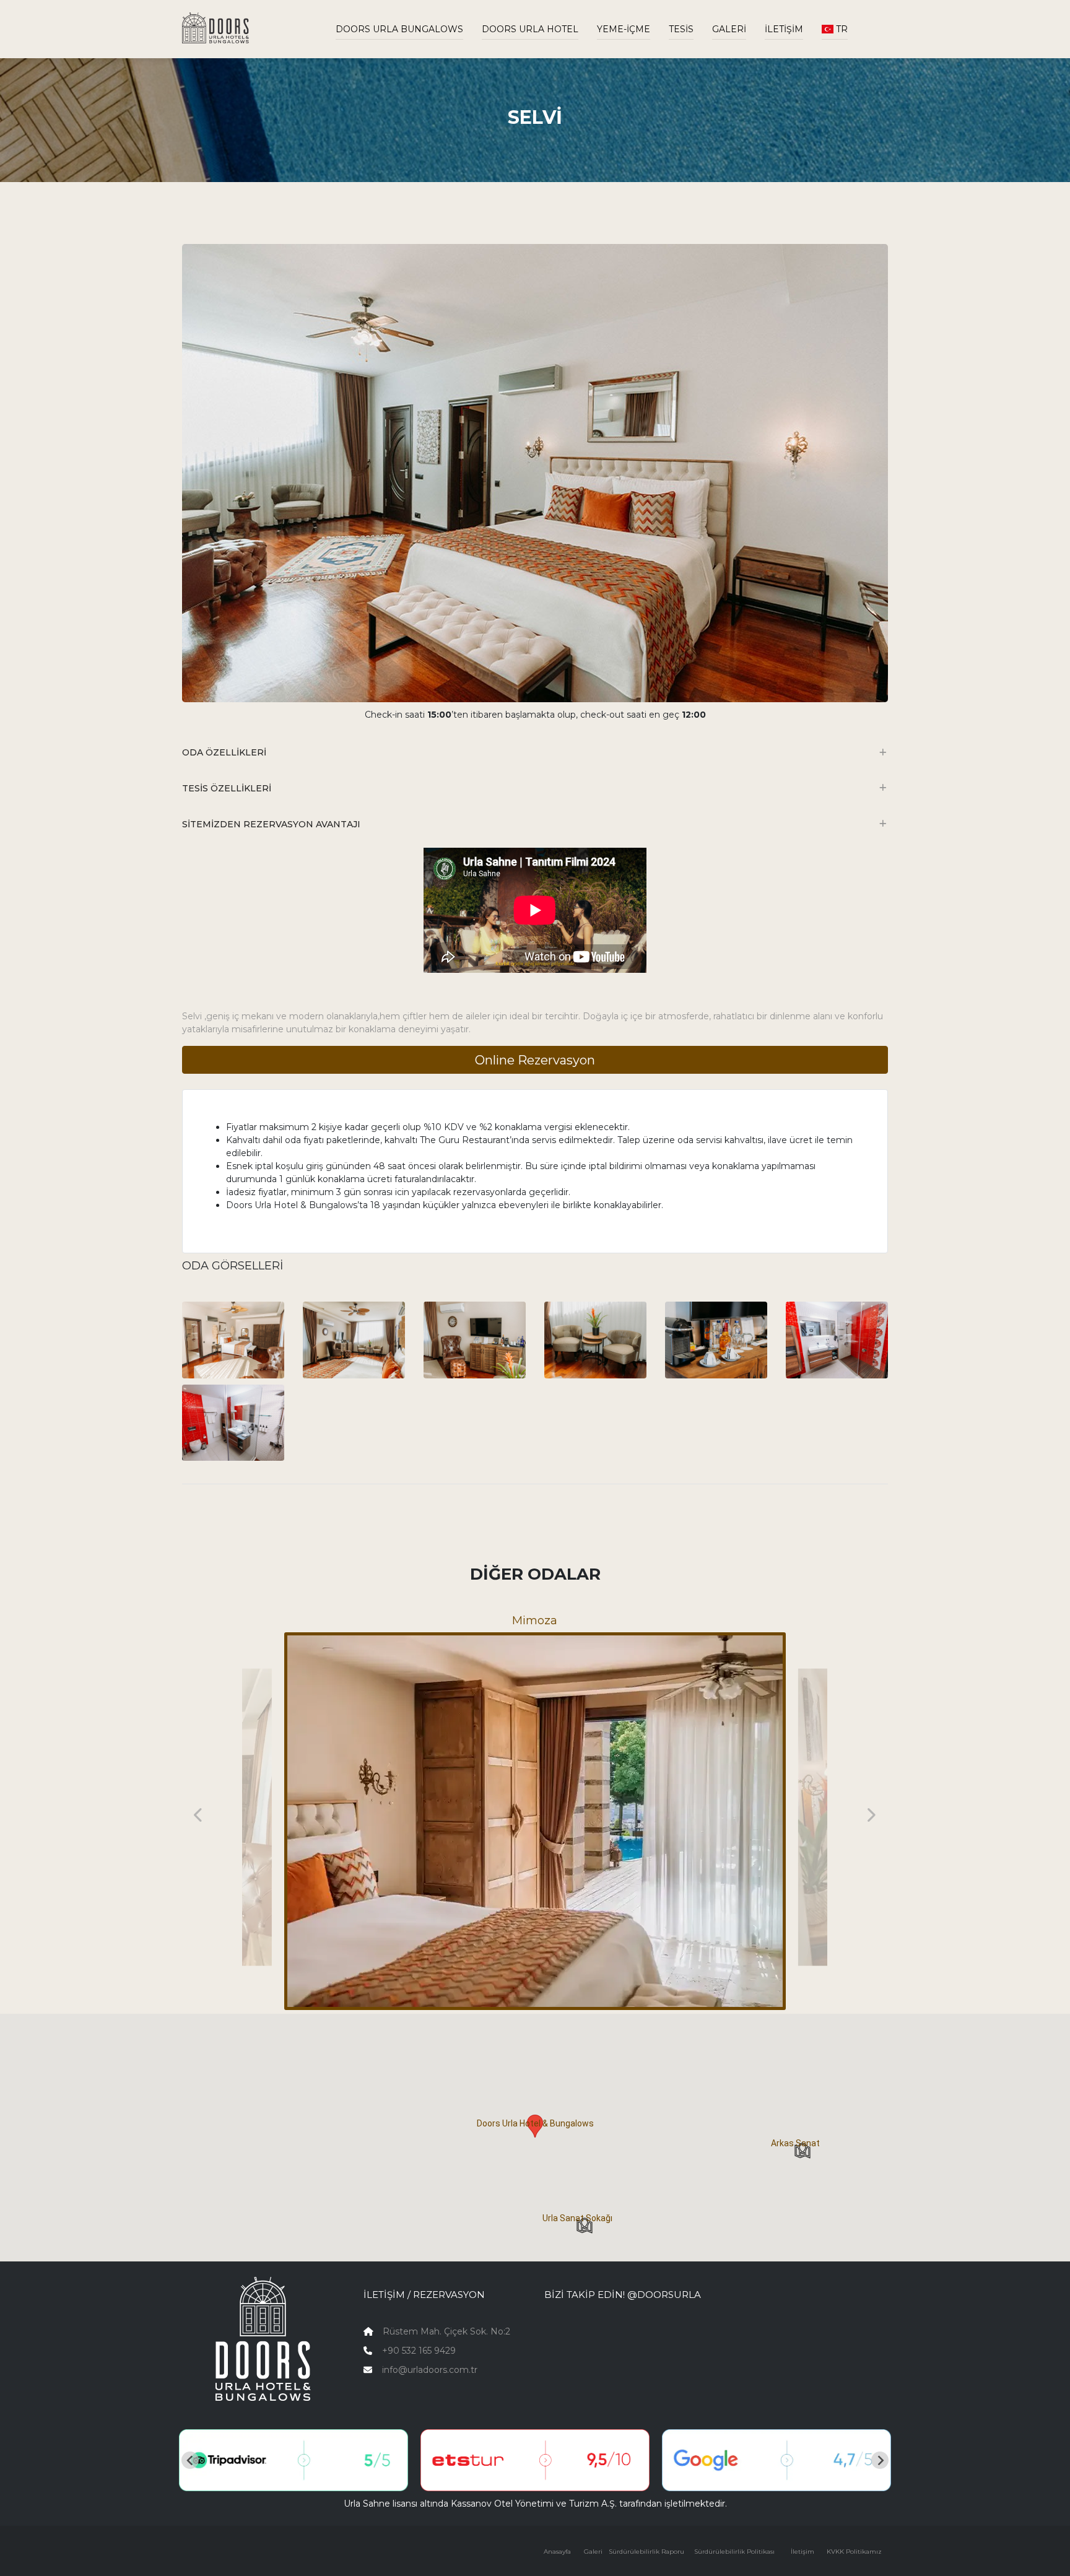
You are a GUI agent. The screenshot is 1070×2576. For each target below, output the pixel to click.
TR (841, 29)
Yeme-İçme (624, 29)
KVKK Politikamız (854, 2552)
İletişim (784, 29)
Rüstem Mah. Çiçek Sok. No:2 (446, 2331)
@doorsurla (664, 2295)
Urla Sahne (367, 2504)
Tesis (681, 29)
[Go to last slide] (190, 2460)
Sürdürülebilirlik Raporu (646, 2552)
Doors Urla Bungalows (399, 29)
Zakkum (535, 1621)
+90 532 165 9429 (419, 2351)
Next (871, 1814)
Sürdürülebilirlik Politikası (734, 2552)
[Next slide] (880, 2460)
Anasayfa (557, 2552)
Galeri (729, 29)
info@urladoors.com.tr (430, 2370)
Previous (199, 1814)
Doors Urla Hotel (530, 29)
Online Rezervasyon (535, 1060)
